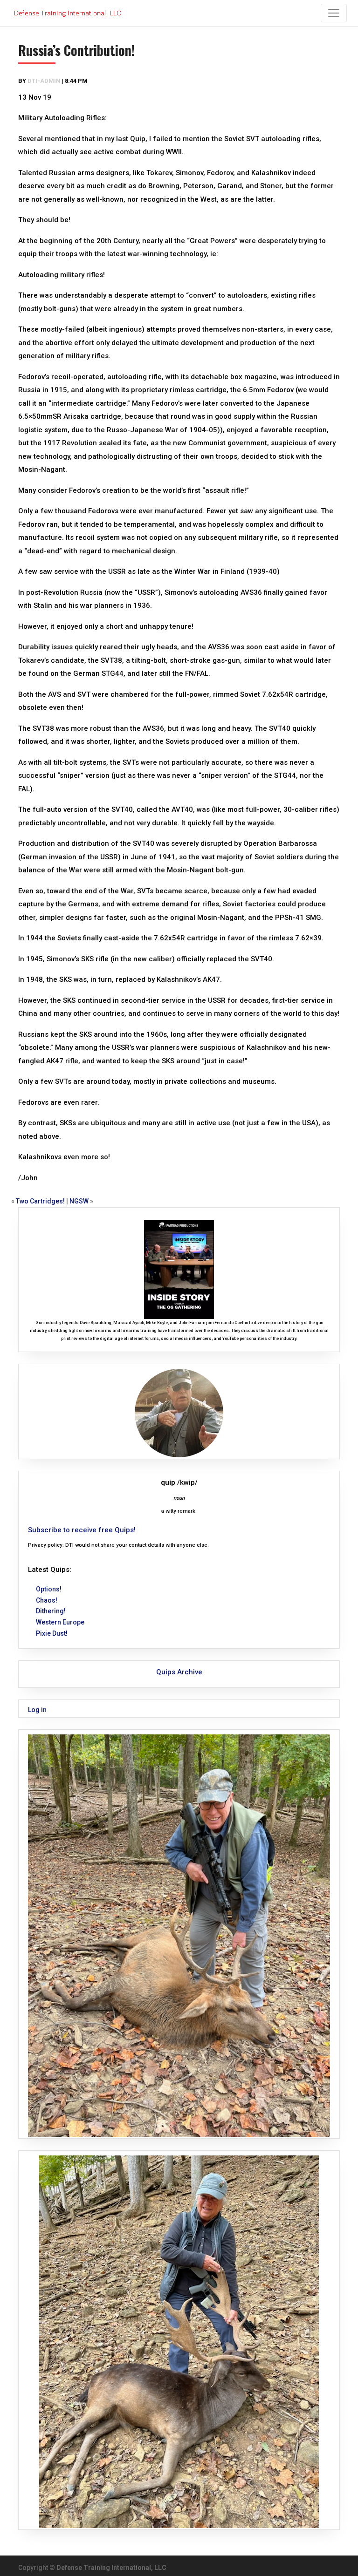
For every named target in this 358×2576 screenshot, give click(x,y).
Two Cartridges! (40, 1201)
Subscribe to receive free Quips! (82, 1530)
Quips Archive (179, 1672)
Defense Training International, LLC (111, 2568)
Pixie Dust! (52, 1633)
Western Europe (60, 1622)
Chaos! (47, 1600)
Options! (49, 1589)
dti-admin (44, 81)
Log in (37, 1710)
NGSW (79, 1201)
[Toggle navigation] (334, 13)
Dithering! (51, 1611)
